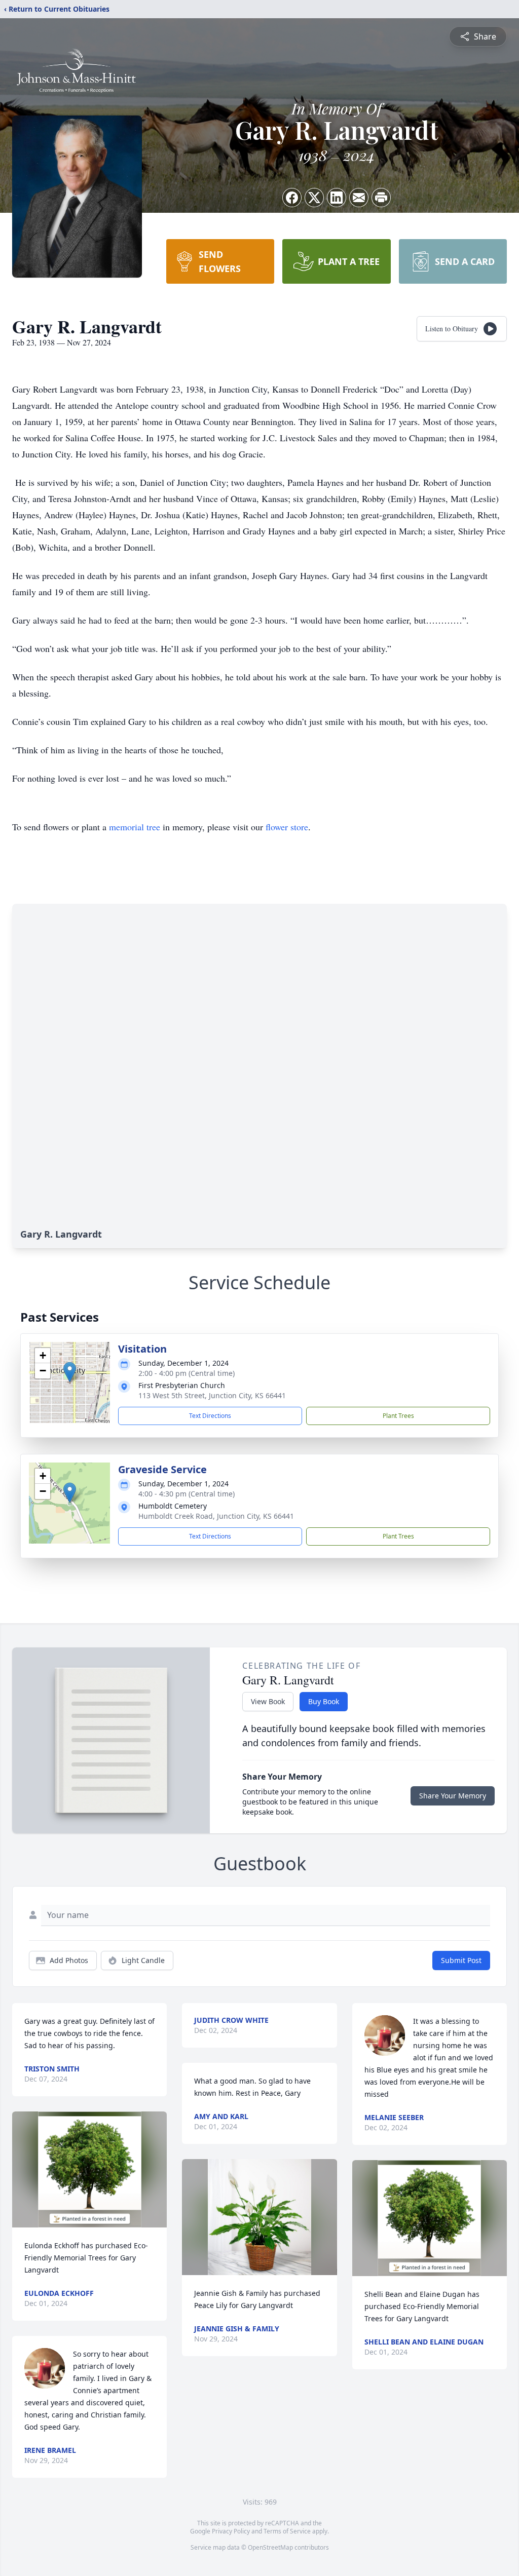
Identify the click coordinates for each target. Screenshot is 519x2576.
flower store (287, 827)
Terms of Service (287, 2531)
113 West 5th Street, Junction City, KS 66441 (212, 1395)
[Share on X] (314, 198)
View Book (268, 1701)
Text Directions (210, 1416)
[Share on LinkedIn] (337, 198)
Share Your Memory (453, 1796)
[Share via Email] (359, 198)
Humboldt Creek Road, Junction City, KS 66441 (216, 1516)
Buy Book (324, 1701)
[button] (70, 1372)
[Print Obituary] (381, 198)
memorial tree (135, 827)
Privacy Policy (231, 2531)
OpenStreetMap (270, 2547)
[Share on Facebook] (292, 198)
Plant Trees (398, 1416)
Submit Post (461, 1960)
